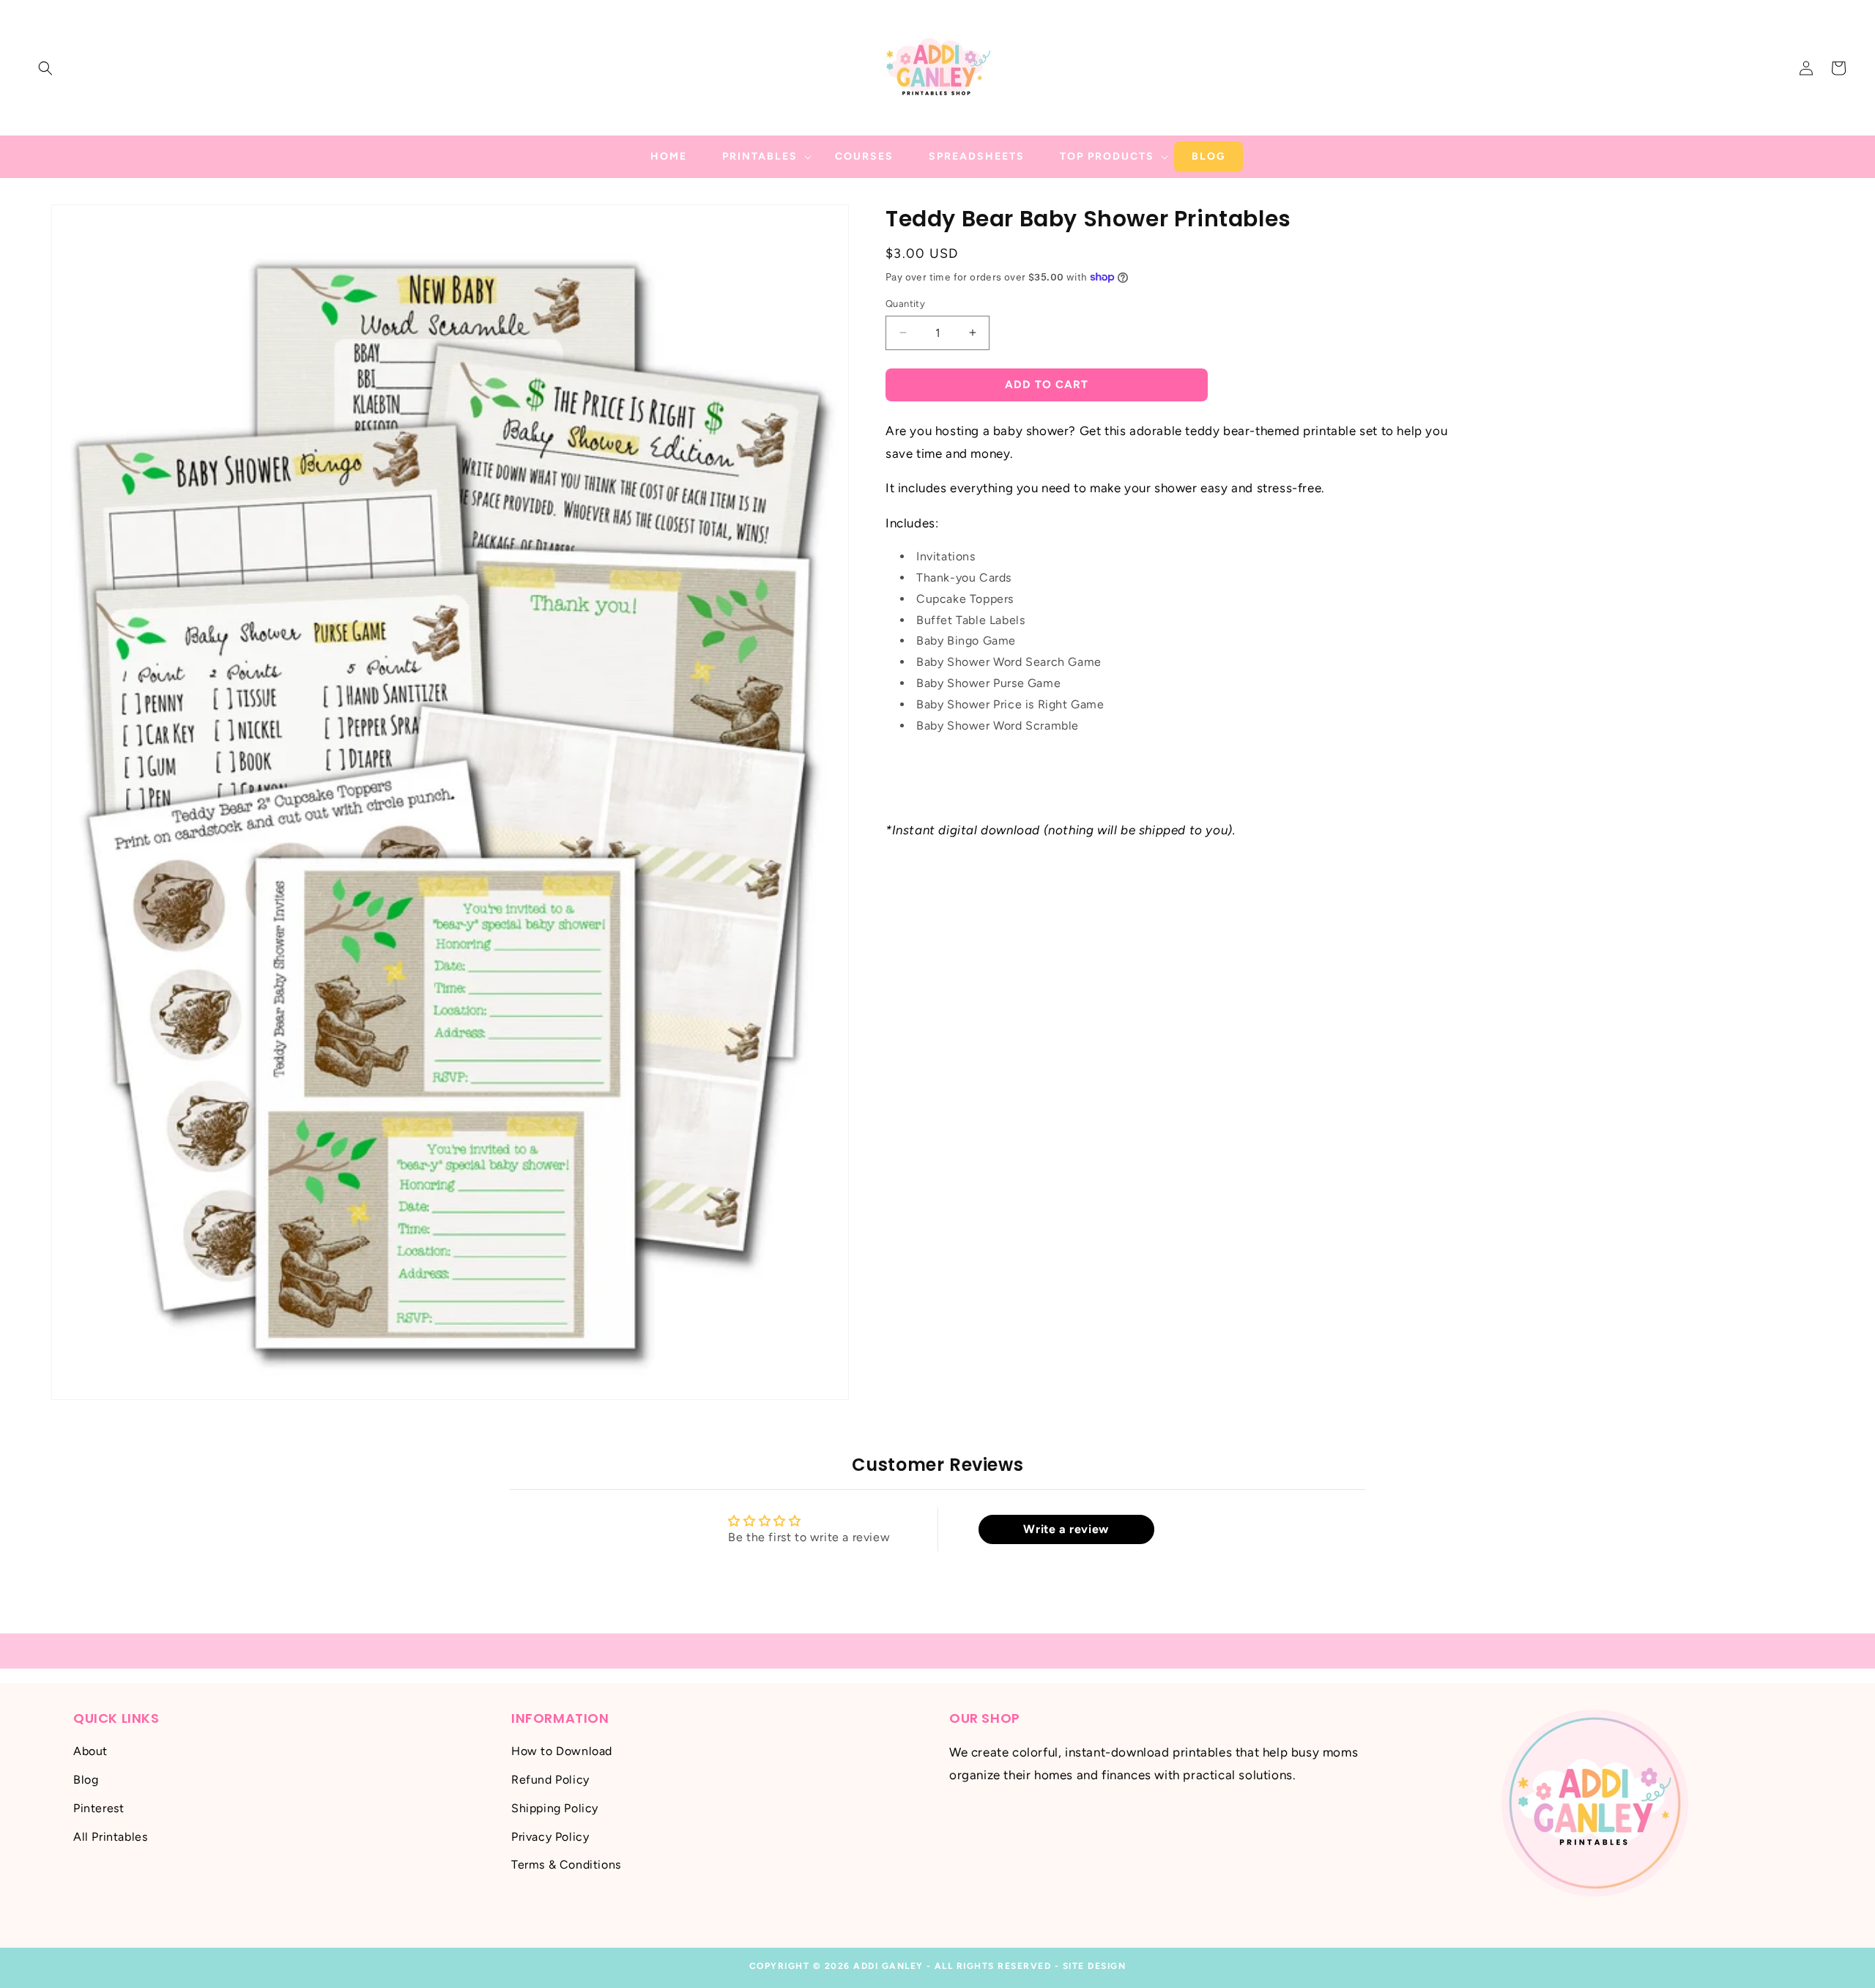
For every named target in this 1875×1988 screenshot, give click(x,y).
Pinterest (99, 1808)
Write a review (1066, 1529)
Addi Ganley (888, 1966)
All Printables (110, 1836)
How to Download (562, 1751)
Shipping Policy (555, 1808)
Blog (86, 1780)
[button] (45, 68)
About (90, 1751)
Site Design (1095, 1966)
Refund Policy (550, 1780)
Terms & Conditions (566, 1865)
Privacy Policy (550, 1836)
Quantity (905, 304)
